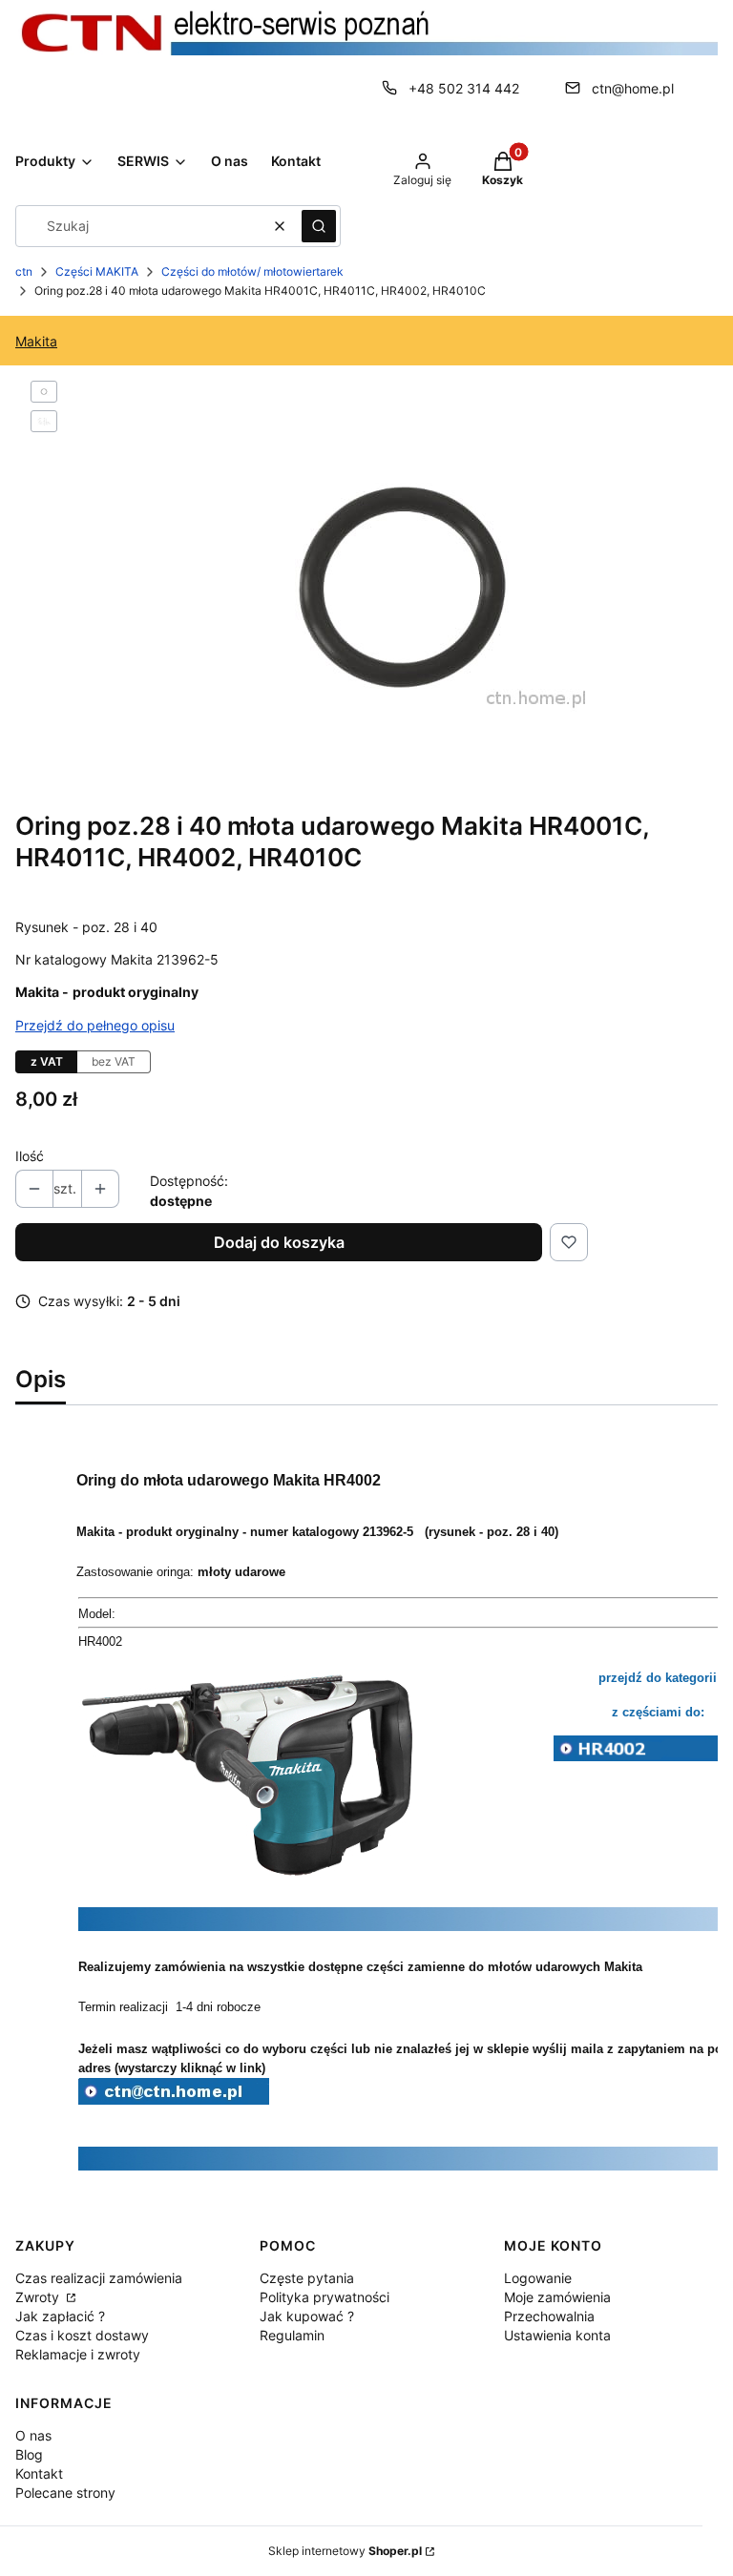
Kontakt (39, 2473)
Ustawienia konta (557, 2335)
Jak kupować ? (307, 2316)
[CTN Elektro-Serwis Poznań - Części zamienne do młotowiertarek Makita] (174, 2099)
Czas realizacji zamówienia (99, 2278)
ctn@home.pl (633, 88)
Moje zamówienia (557, 2297)
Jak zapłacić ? (60, 2316)
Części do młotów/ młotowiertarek (252, 271)
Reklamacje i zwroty (78, 2354)
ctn (24, 271)
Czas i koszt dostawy (82, 2335)
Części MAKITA (97, 271)
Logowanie (538, 2278)
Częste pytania (307, 2278)
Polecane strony (65, 2493)
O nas (33, 2435)
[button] (319, 226)
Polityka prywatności (325, 2297)
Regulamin (292, 2335)
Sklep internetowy (345, 2551)
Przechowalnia (549, 2316)
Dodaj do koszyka (279, 1242)
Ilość (30, 1156)
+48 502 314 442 (464, 88)
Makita (36, 341)
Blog (29, 2454)
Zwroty (39, 2297)
